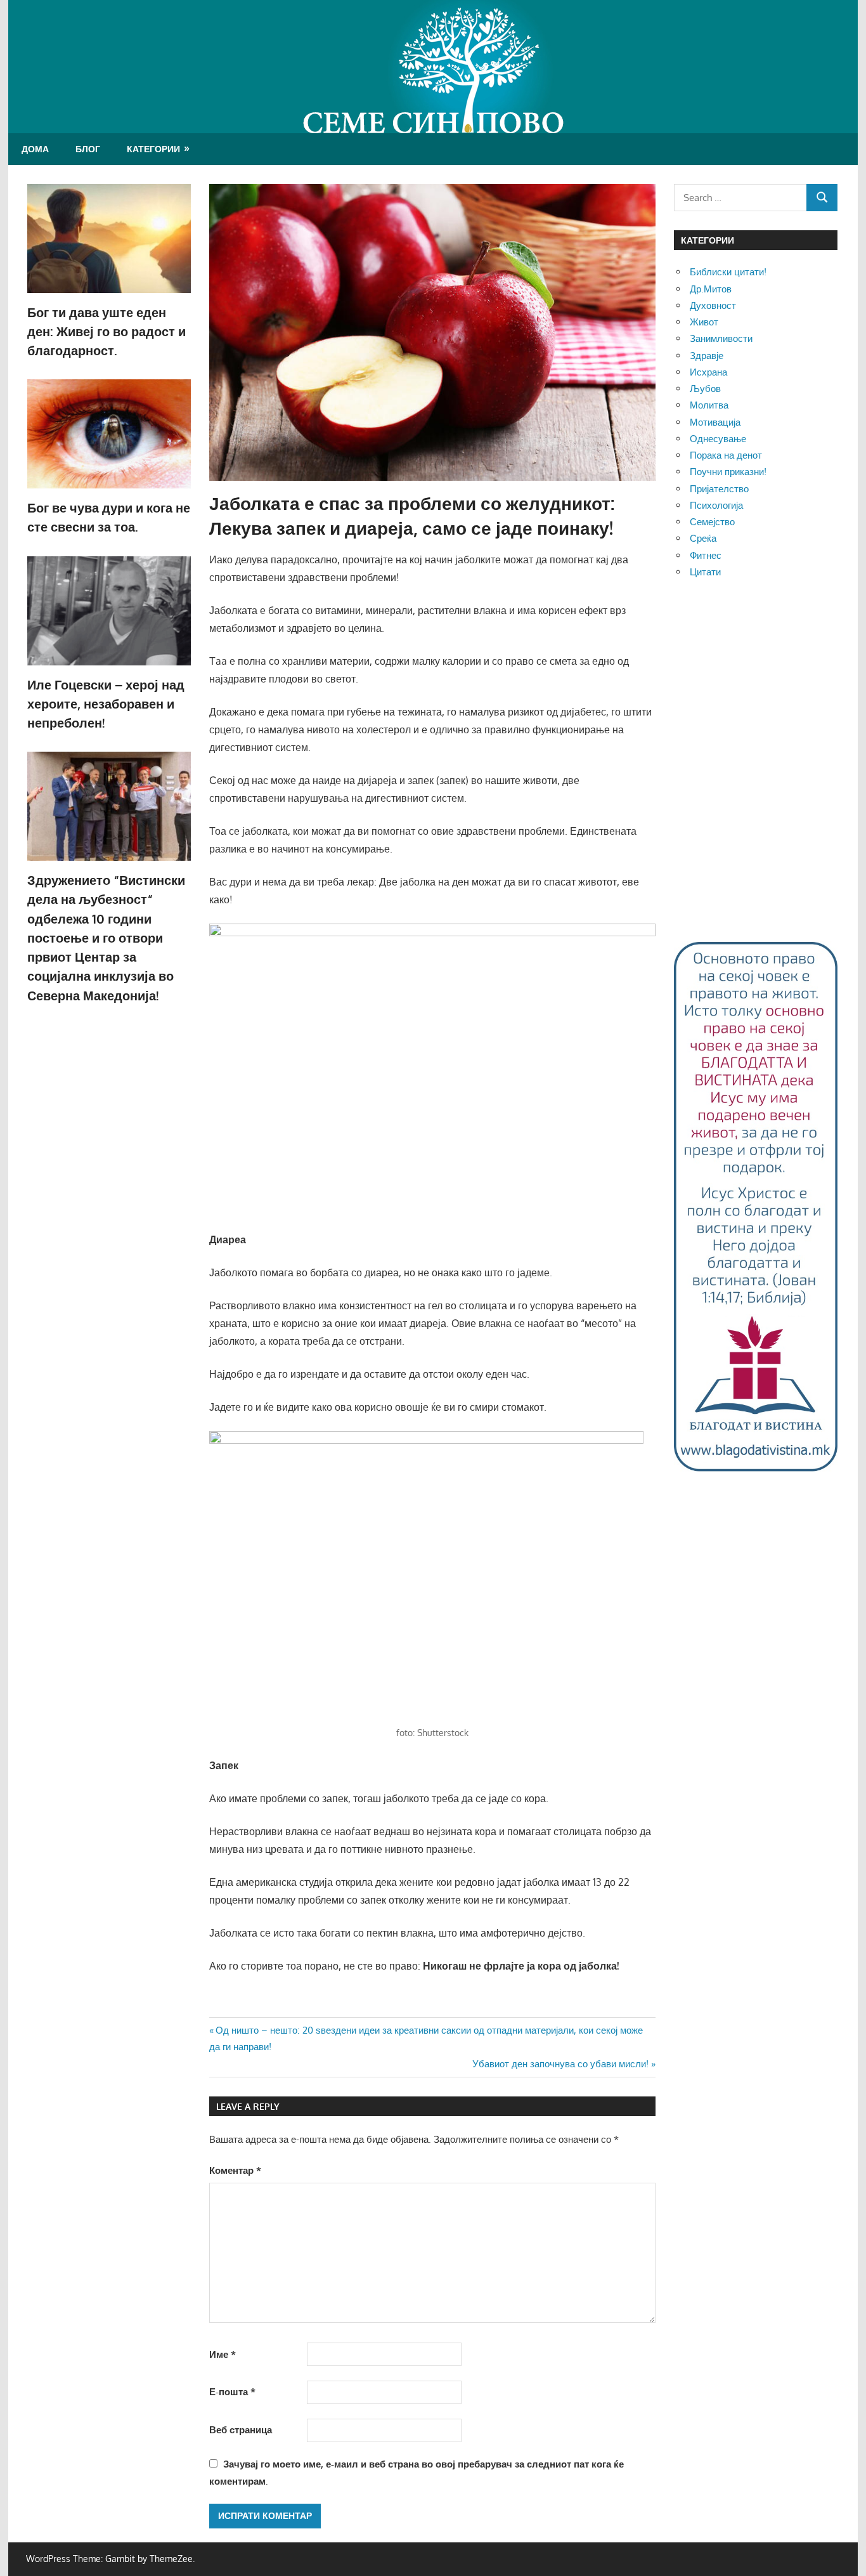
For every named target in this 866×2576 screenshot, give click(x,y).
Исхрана (708, 372)
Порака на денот (726, 455)
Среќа (703, 538)
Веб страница (241, 2430)
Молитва (709, 405)
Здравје (707, 356)
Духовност (713, 305)
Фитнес (706, 555)
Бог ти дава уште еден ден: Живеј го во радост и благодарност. (107, 331)
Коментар (235, 2170)
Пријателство (719, 489)
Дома (35, 149)
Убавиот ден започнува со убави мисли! (560, 2064)
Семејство (712, 522)
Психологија (716, 505)
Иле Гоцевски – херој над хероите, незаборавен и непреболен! (106, 704)
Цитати (705, 572)
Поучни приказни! (728, 472)
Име (223, 2354)
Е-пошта (232, 2392)
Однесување (718, 439)
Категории (153, 149)
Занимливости (721, 338)
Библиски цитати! (728, 272)
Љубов (705, 389)
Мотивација (715, 422)
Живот (704, 322)
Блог (88, 149)
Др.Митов (711, 289)
